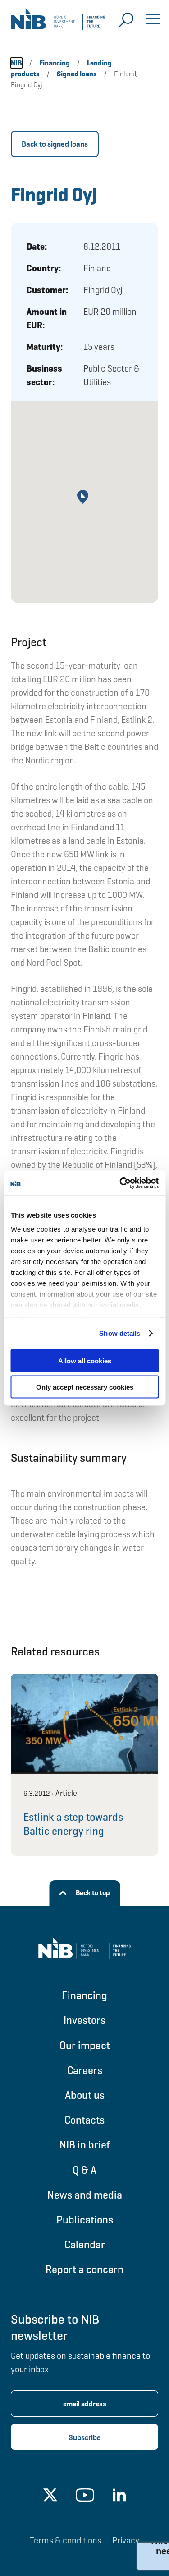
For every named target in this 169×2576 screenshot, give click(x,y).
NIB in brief (85, 2145)
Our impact (85, 2045)
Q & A (84, 2170)
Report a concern (84, 2269)
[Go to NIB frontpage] (58, 23)
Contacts (84, 2120)
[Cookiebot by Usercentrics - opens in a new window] (120, 1183)
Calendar (85, 2244)
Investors (84, 2020)
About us (85, 2095)
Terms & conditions (66, 2540)
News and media (85, 2195)
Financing (84, 1995)
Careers (85, 2070)
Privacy (126, 2540)
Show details (120, 1333)
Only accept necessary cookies (85, 1387)
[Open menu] (153, 20)
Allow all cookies (85, 1360)
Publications (85, 2220)
